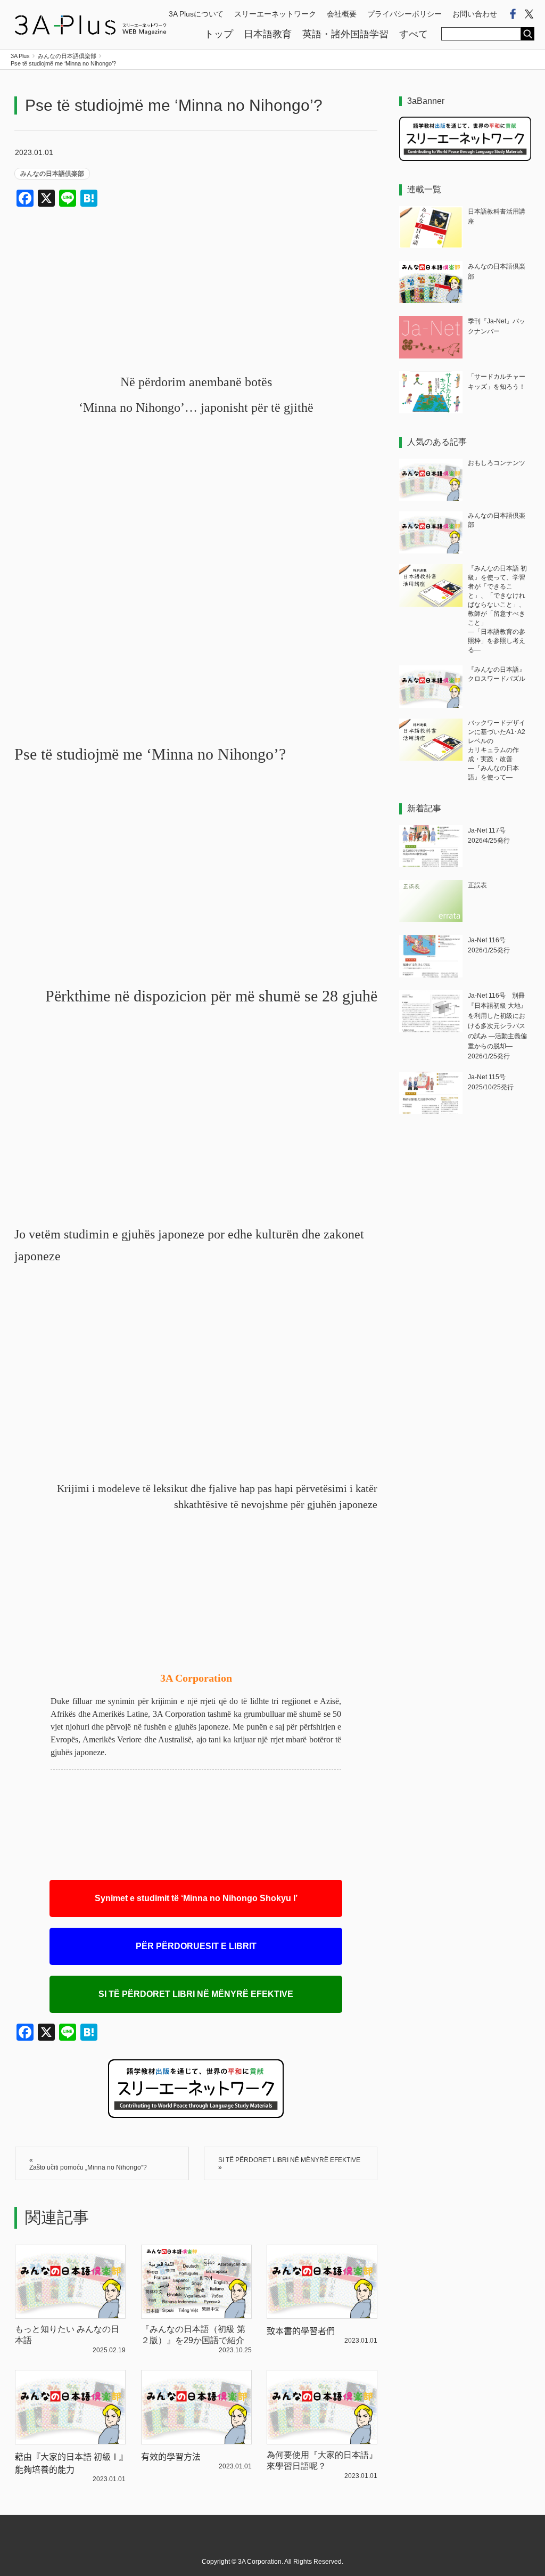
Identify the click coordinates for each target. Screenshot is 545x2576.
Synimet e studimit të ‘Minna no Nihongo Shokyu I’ (196, 1898)
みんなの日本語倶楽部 (52, 174)
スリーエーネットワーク (275, 14)
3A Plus (90, 25)
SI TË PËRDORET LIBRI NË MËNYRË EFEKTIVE (196, 1994)
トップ (219, 34)
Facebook (513, 14)
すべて (414, 34)
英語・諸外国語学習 (345, 34)
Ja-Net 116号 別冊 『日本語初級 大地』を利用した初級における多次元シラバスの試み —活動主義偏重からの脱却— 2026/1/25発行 (499, 1026)
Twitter (529, 14)
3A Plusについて (196, 14)
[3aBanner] (465, 158)
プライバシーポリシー (404, 14)
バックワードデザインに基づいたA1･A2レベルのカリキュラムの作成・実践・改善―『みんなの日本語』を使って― (497, 750)
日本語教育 (268, 34)
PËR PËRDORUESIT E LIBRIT (196, 1946)
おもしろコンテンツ (497, 463)
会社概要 (342, 14)
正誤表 (477, 885)
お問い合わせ (475, 14)
